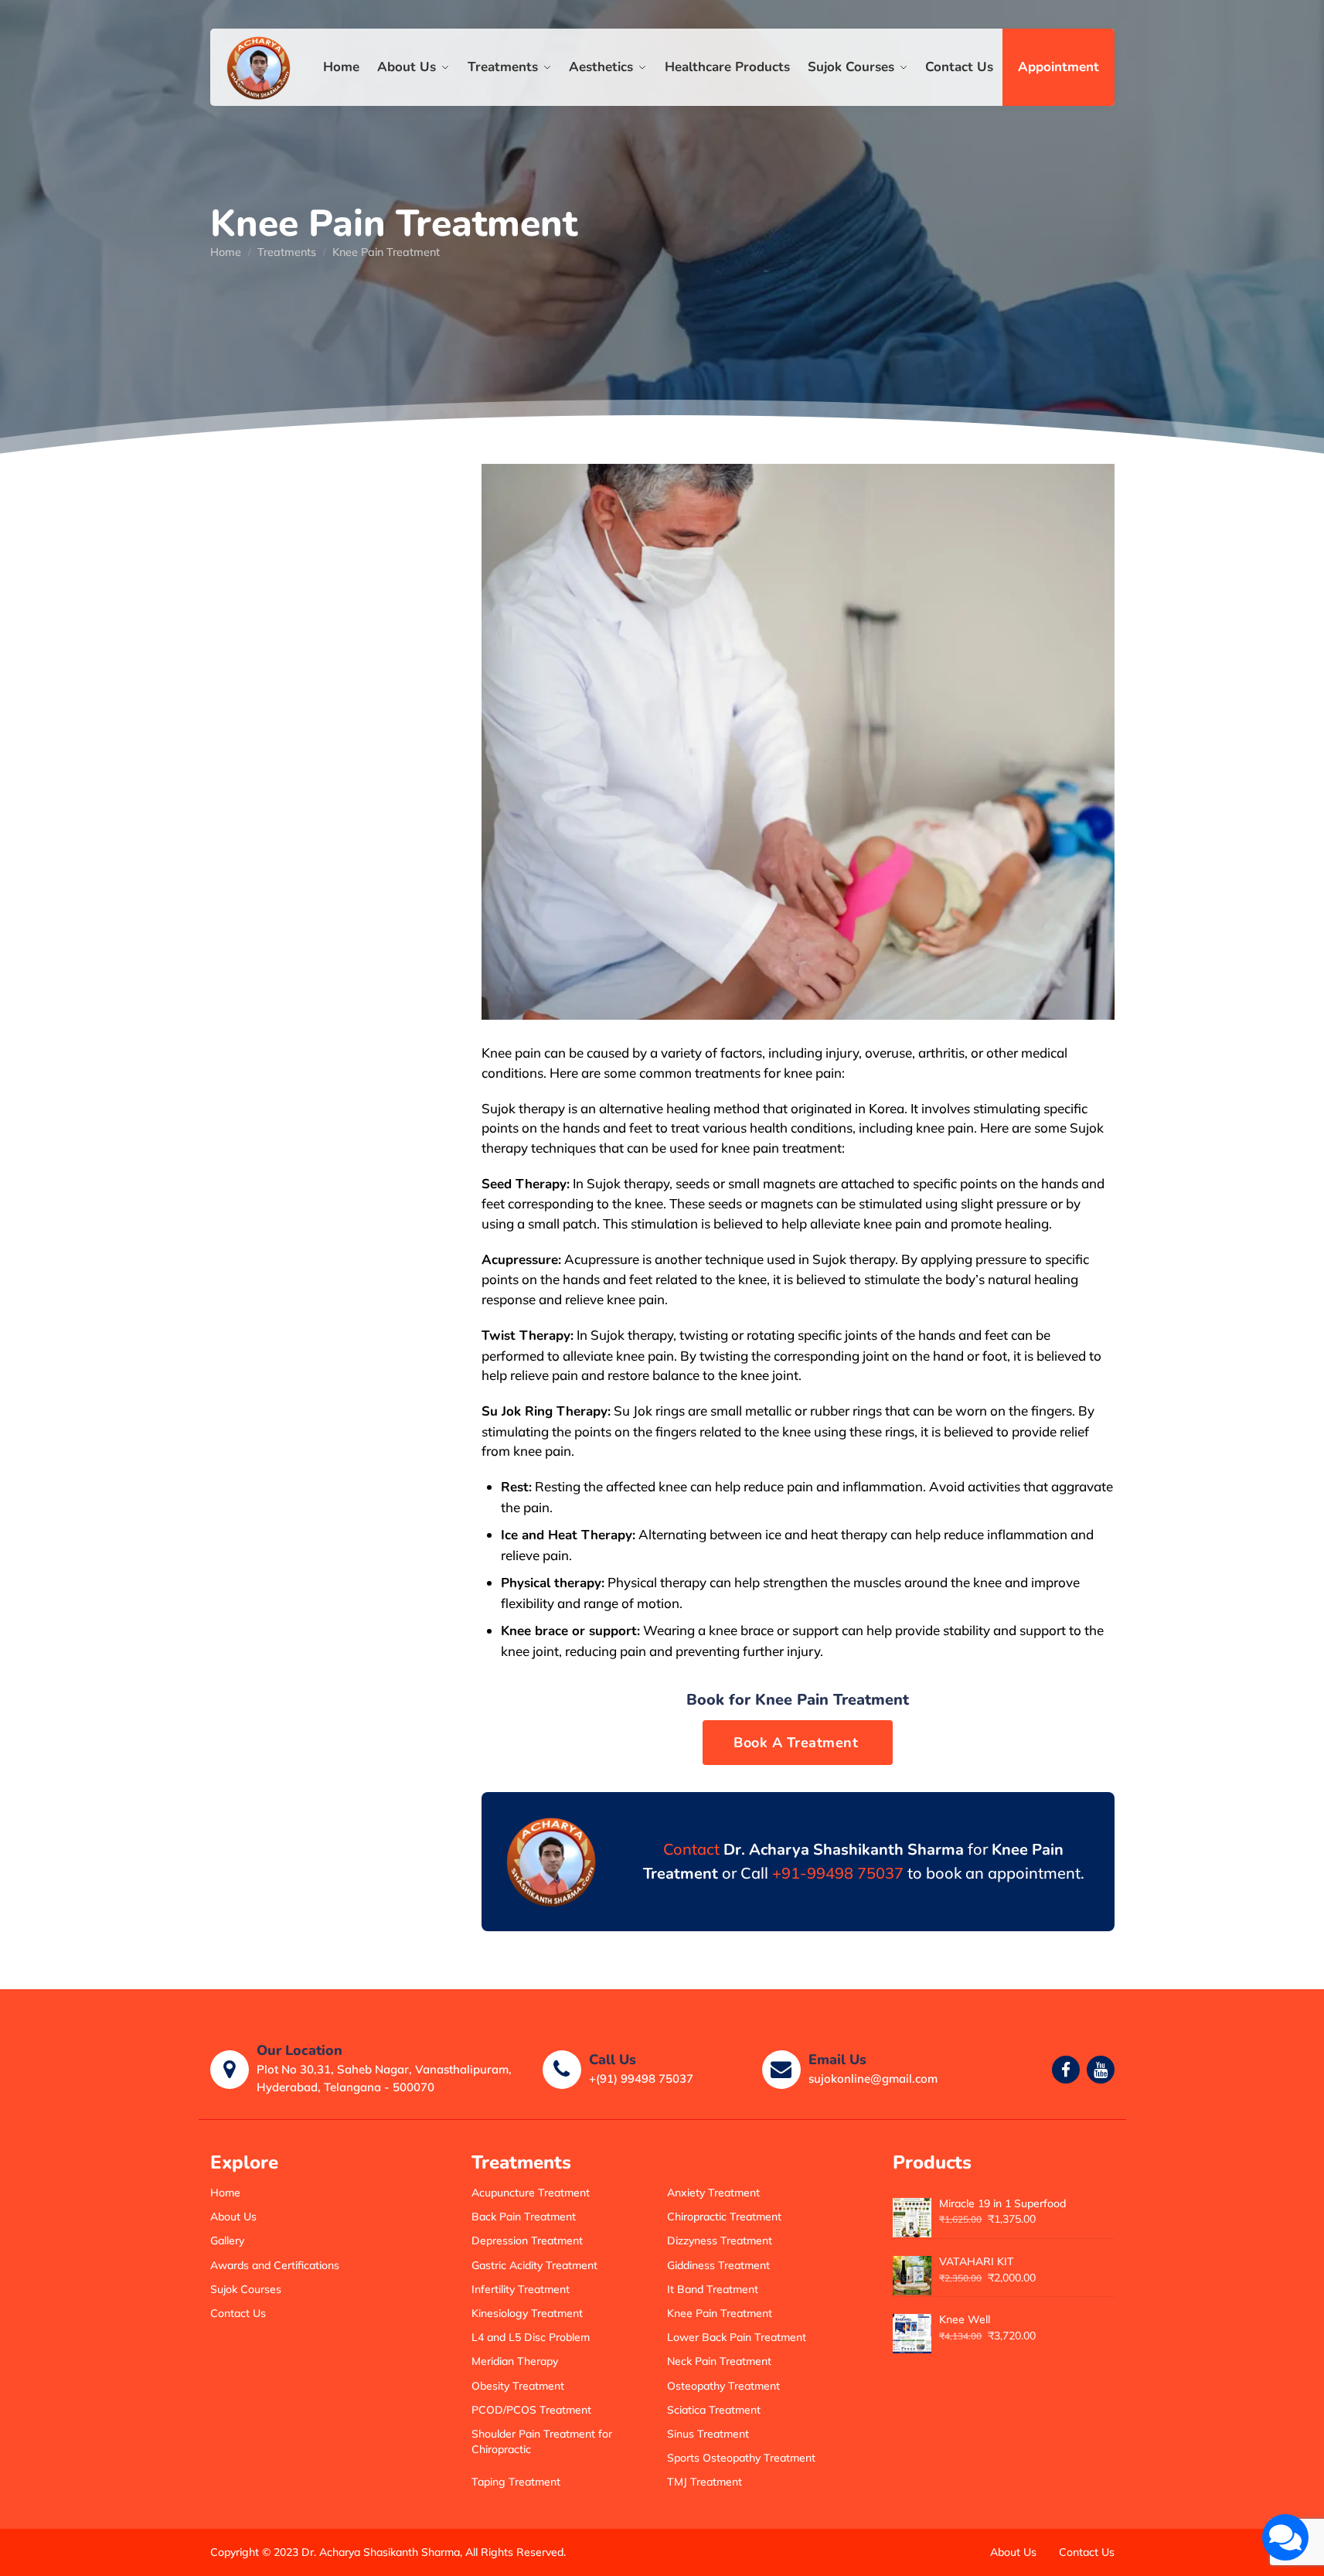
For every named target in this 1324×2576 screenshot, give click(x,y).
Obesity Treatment (518, 2386)
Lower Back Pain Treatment (737, 2337)
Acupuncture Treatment (531, 2193)
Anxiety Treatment (713, 2193)
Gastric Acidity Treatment (534, 2265)
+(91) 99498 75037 (641, 2079)
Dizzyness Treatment (720, 2240)
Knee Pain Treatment (720, 2313)
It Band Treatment (713, 2289)
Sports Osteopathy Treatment (741, 2458)
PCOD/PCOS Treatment (531, 2410)
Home (226, 252)
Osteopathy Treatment (723, 2386)
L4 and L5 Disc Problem (531, 2337)
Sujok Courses (246, 2289)
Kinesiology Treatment (527, 2313)
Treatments (287, 252)
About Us (233, 2217)
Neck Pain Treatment (719, 2361)
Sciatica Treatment (714, 2410)
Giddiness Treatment (718, 2265)
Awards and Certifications (275, 2265)
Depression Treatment (527, 2240)
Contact (691, 1849)
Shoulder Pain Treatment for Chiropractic (542, 2441)
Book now (798, 1743)
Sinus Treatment (708, 2434)
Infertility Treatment (521, 2289)
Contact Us (238, 2313)
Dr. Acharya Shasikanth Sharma (381, 2552)
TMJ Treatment (705, 2482)
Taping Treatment (516, 2482)
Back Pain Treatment (524, 2217)
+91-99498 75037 (838, 1873)
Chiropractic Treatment (724, 2217)
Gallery (227, 2240)
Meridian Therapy (515, 2361)
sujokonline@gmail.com (873, 2079)
